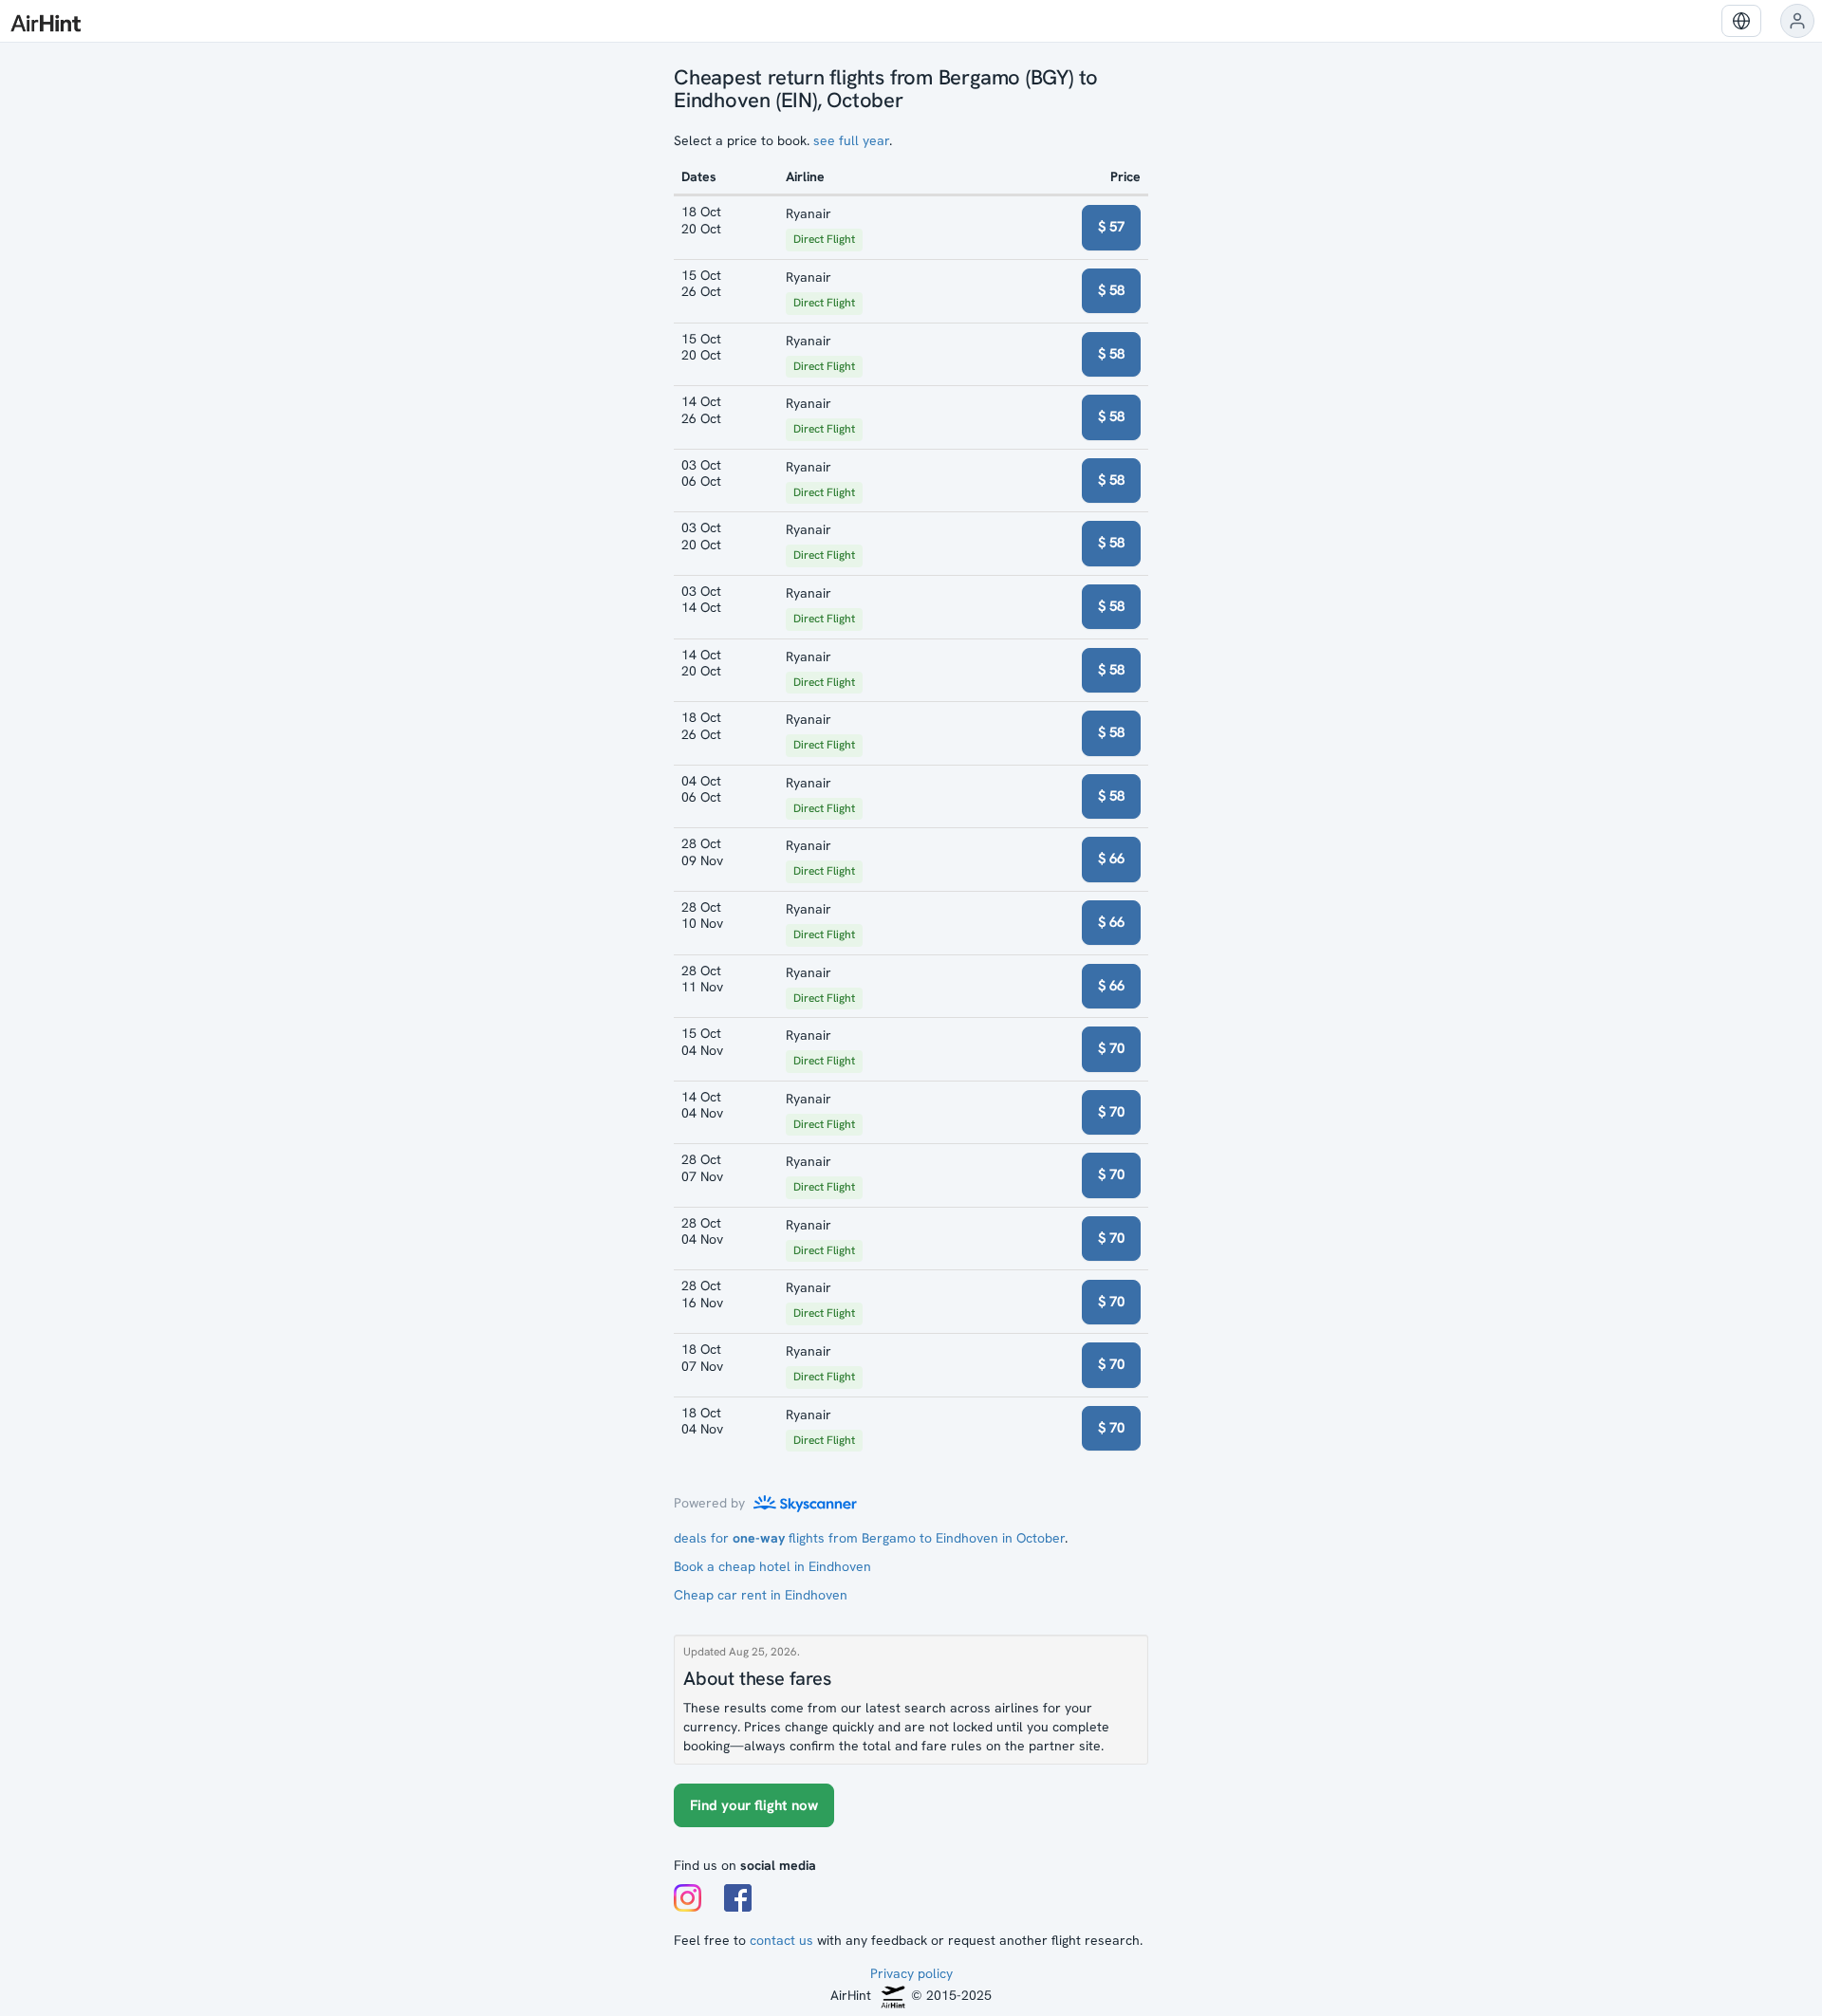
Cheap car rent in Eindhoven (761, 1595)
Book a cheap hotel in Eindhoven (772, 1566)
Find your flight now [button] (754, 1805)
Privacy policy (911, 1973)
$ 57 (1111, 227)
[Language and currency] (1741, 21)
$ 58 (1111, 290)
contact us (781, 1940)
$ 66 (1111, 859)
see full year (851, 140)
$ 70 (1111, 1048)
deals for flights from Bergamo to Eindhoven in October (869, 1538)
